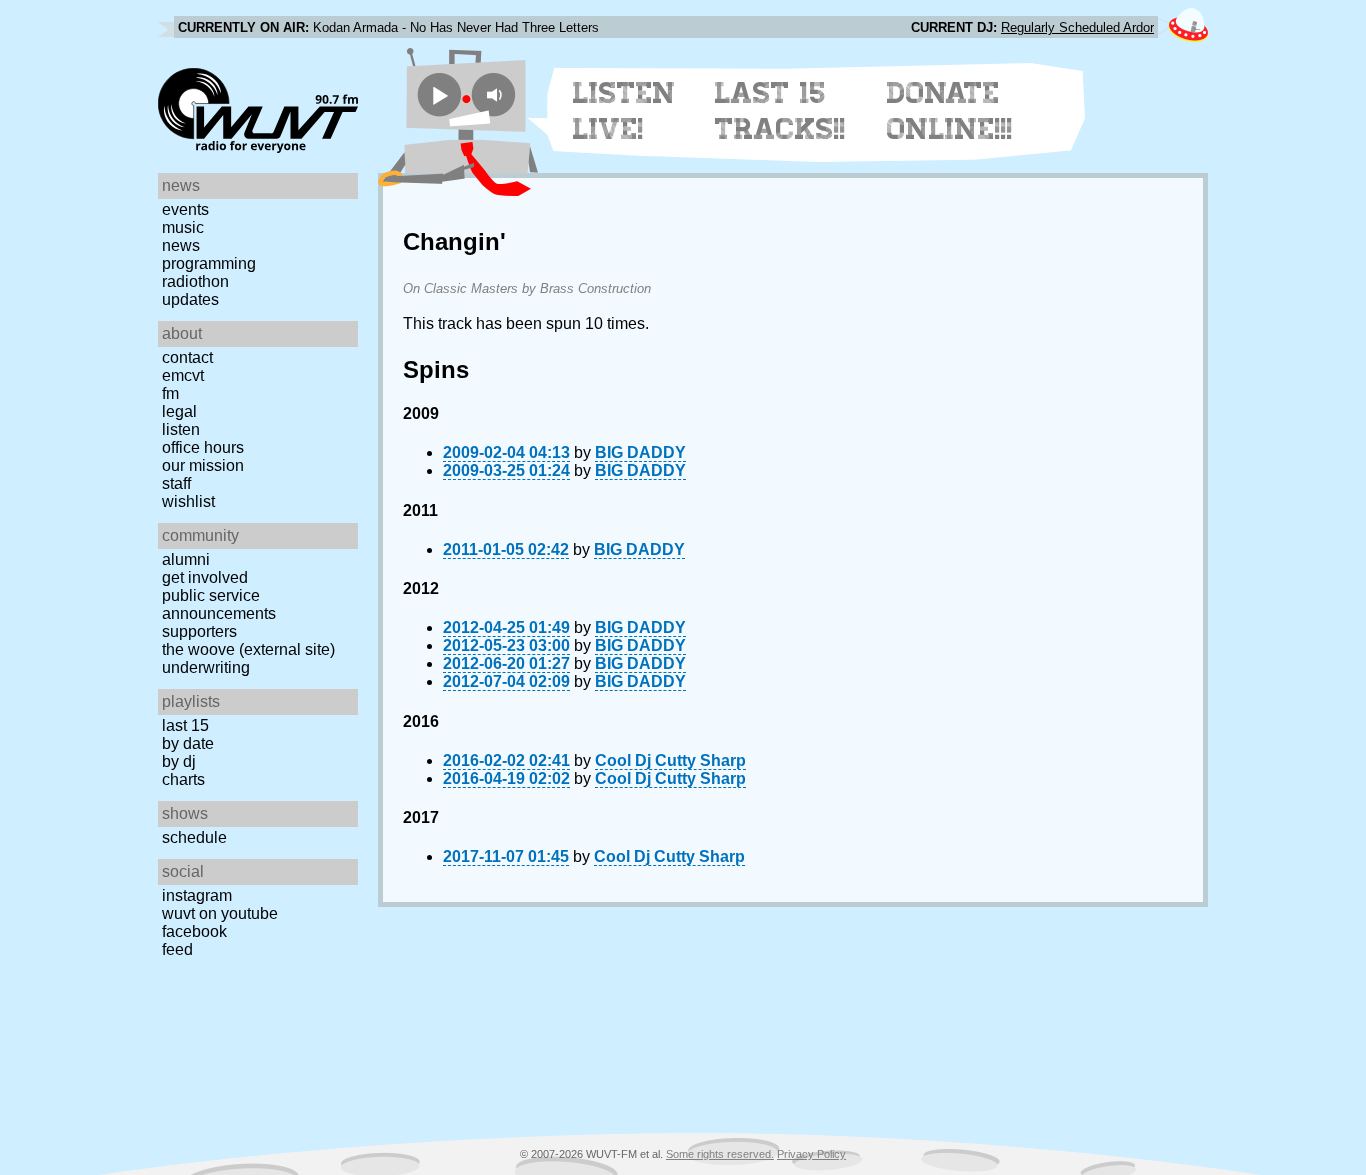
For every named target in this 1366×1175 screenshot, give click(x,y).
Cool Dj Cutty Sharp (670, 760)
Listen (181, 429)
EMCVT (183, 375)
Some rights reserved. (720, 1154)
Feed (177, 949)
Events (185, 209)
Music (183, 227)
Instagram (197, 895)
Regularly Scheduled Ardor (1077, 27)
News (181, 245)
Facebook (194, 931)
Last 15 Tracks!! (780, 111)
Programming (209, 263)
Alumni (186, 559)
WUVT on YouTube (220, 913)
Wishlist (188, 501)
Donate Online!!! (950, 111)
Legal (179, 411)
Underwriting (206, 667)
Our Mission (203, 465)
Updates (190, 299)
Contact (187, 357)
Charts (183, 779)
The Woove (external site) (248, 649)
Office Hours (203, 447)
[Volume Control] (496, 94)
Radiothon (195, 281)
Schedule (194, 837)
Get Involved (205, 577)
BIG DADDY (640, 452)
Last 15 (185, 725)
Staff (176, 483)
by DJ (179, 761)
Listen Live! (624, 111)
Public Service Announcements (219, 604)
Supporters (199, 631)
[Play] (439, 94)
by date (188, 743)
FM (170, 393)
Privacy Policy (811, 1154)
